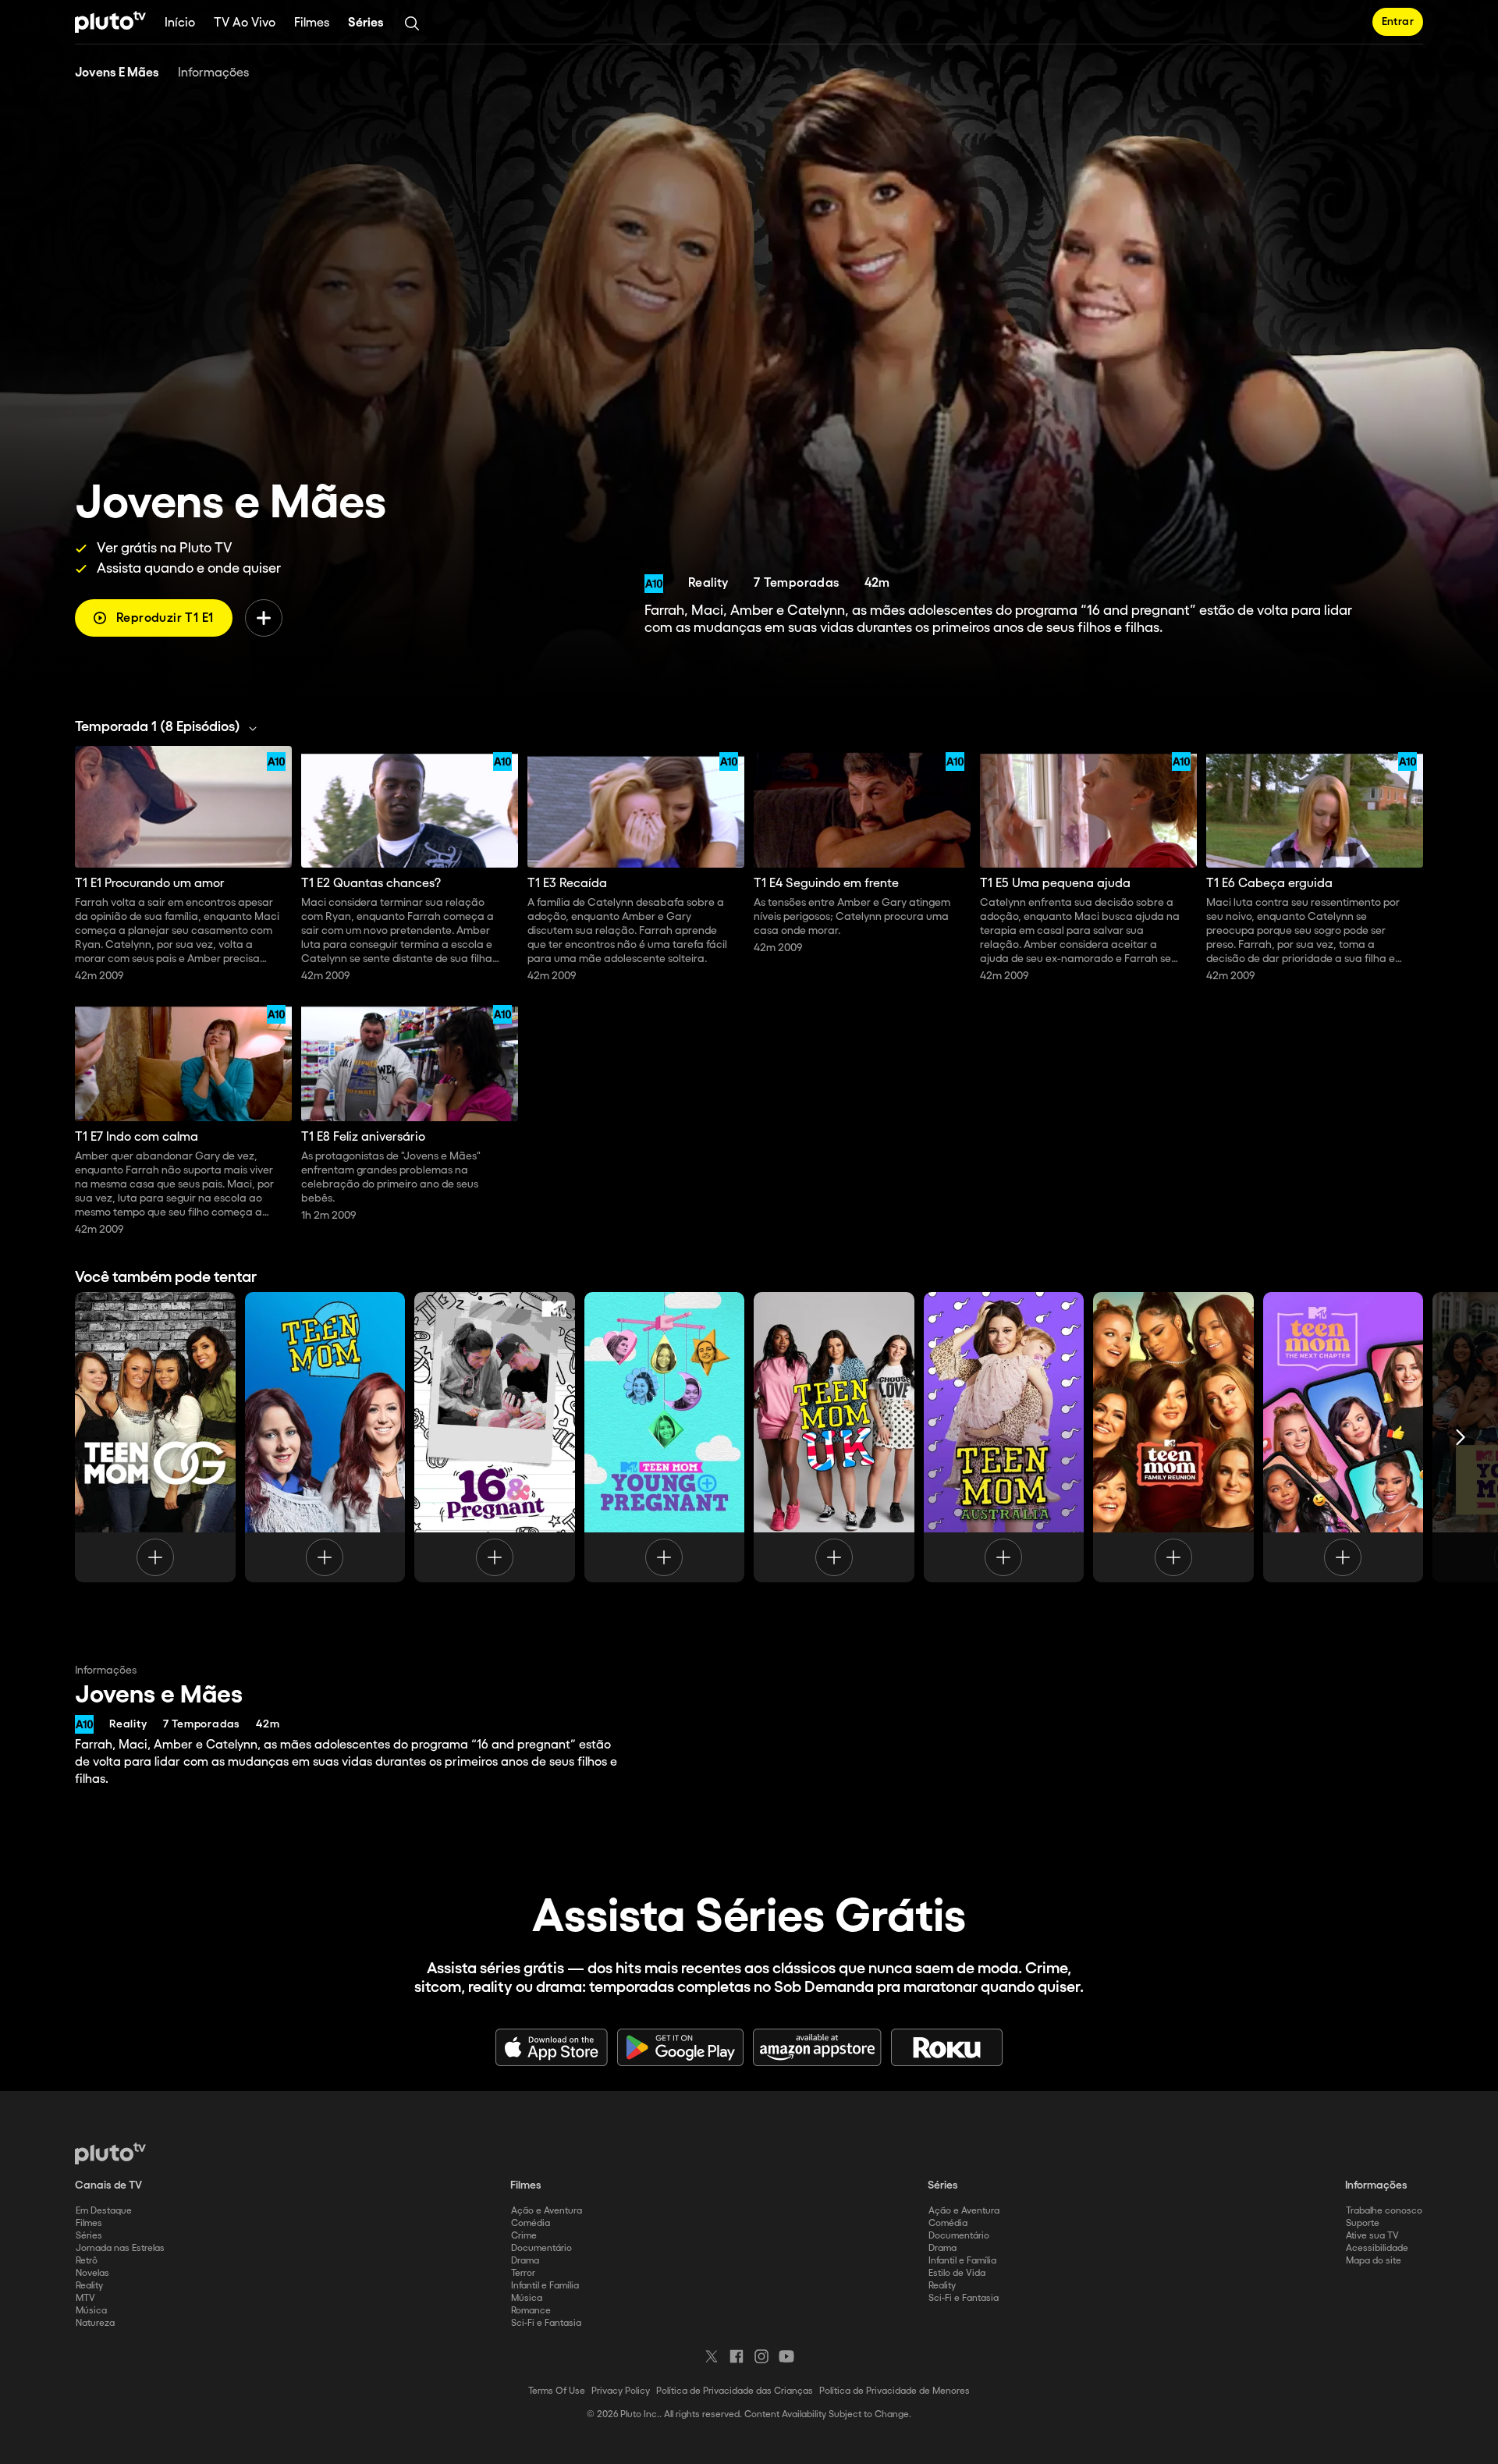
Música (91, 2311)
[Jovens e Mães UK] (834, 1437)
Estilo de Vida (957, 2273)
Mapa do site (1374, 2261)
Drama (525, 2261)
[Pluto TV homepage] (110, 2153)
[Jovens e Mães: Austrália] (1004, 1437)
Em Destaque (104, 2211)
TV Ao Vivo (245, 23)
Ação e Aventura (547, 2211)
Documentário (541, 2248)
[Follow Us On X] (712, 2356)
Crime (524, 2236)
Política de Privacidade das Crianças (735, 2391)
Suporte (1363, 2223)
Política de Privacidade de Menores (895, 2391)
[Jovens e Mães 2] (325, 1437)
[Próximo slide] (1461, 1437)
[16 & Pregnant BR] (495, 1437)
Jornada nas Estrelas (120, 2248)
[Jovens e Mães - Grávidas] (665, 1437)
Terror (523, 2273)
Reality (89, 2286)
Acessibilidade (1377, 2248)
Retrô (87, 2261)
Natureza (95, 2323)
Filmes (312, 23)
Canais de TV (108, 2185)
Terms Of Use (557, 2391)
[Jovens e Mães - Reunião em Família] (1173, 1437)
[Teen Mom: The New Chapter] (1344, 1437)
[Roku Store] (947, 2047)
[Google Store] (680, 2047)
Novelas (92, 2273)
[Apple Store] (552, 2047)
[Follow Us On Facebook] (737, 2356)
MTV (85, 2298)
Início (180, 23)
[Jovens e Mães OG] (155, 1437)
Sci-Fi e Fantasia (546, 2323)
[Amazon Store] (817, 2047)
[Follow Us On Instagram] (761, 2356)
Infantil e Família (545, 2286)
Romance (531, 2311)
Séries (366, 23)
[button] (170, 727)
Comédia (531, 2223)
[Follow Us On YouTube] (786, 2356)
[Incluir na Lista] (264, 618)
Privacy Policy (621, 2391)
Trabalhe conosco (1384, 2211)
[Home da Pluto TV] (110, 22)
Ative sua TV (1372, 2236)
